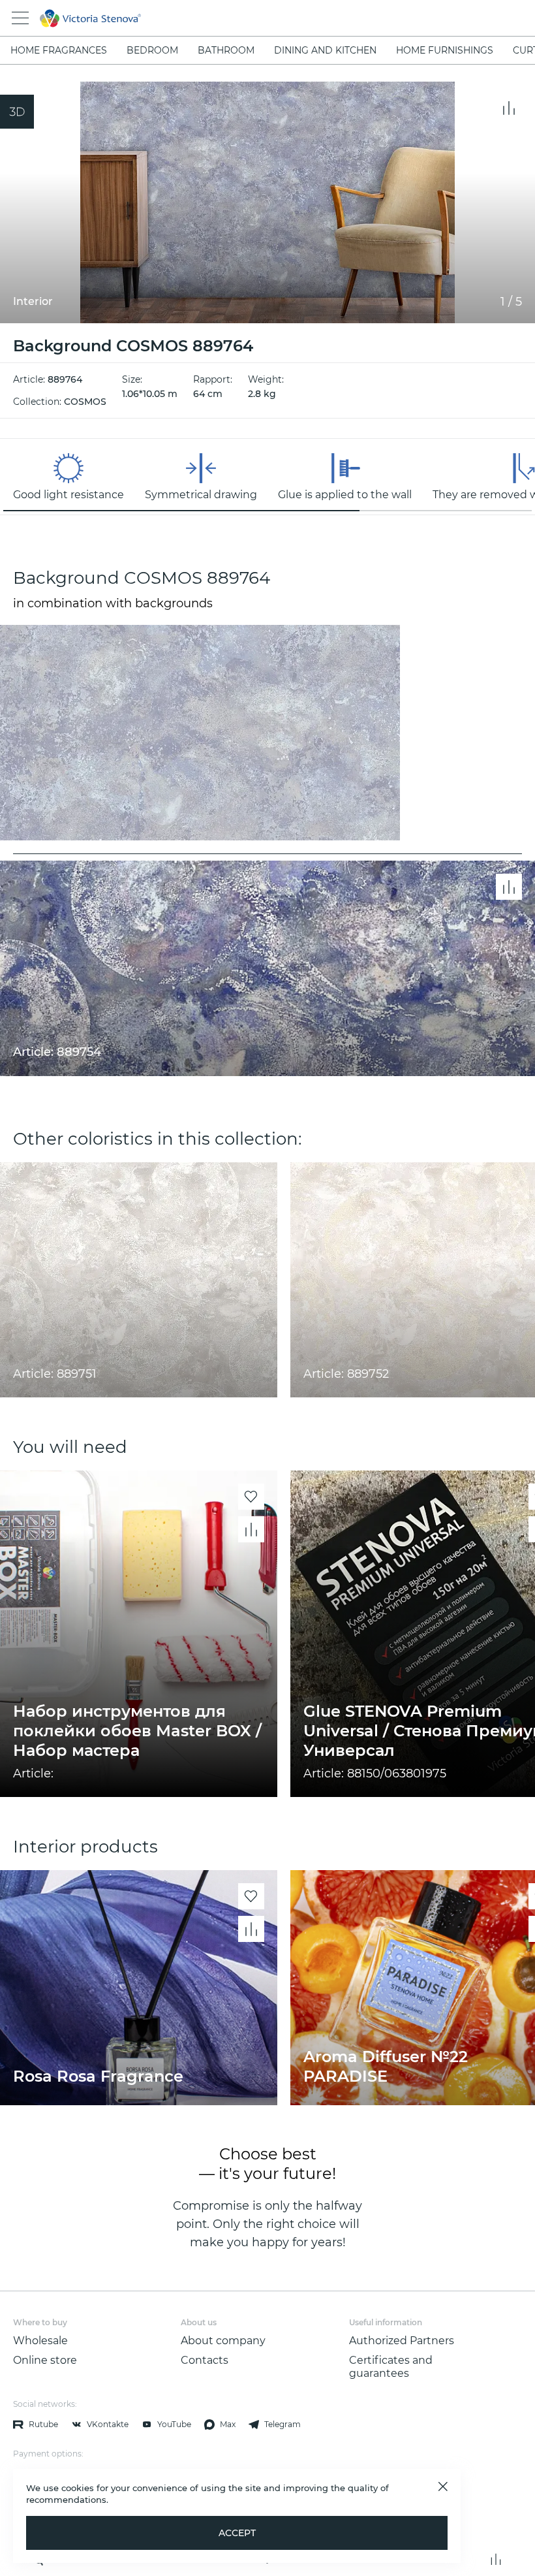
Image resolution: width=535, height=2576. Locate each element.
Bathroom (226, 50)
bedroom (152, 50)
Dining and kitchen (325, 50)
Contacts (205, 2360)
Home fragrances (59, 50)
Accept (237, 2533)
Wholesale (40, 2341)
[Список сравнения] (496, 2559)
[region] (267, 477)
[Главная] (250, 18)
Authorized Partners (402, 2341)
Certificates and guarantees (391, 2367)
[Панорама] (17, 112)
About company (223, 2341)
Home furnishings (445, 50)
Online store (45, 2360)
